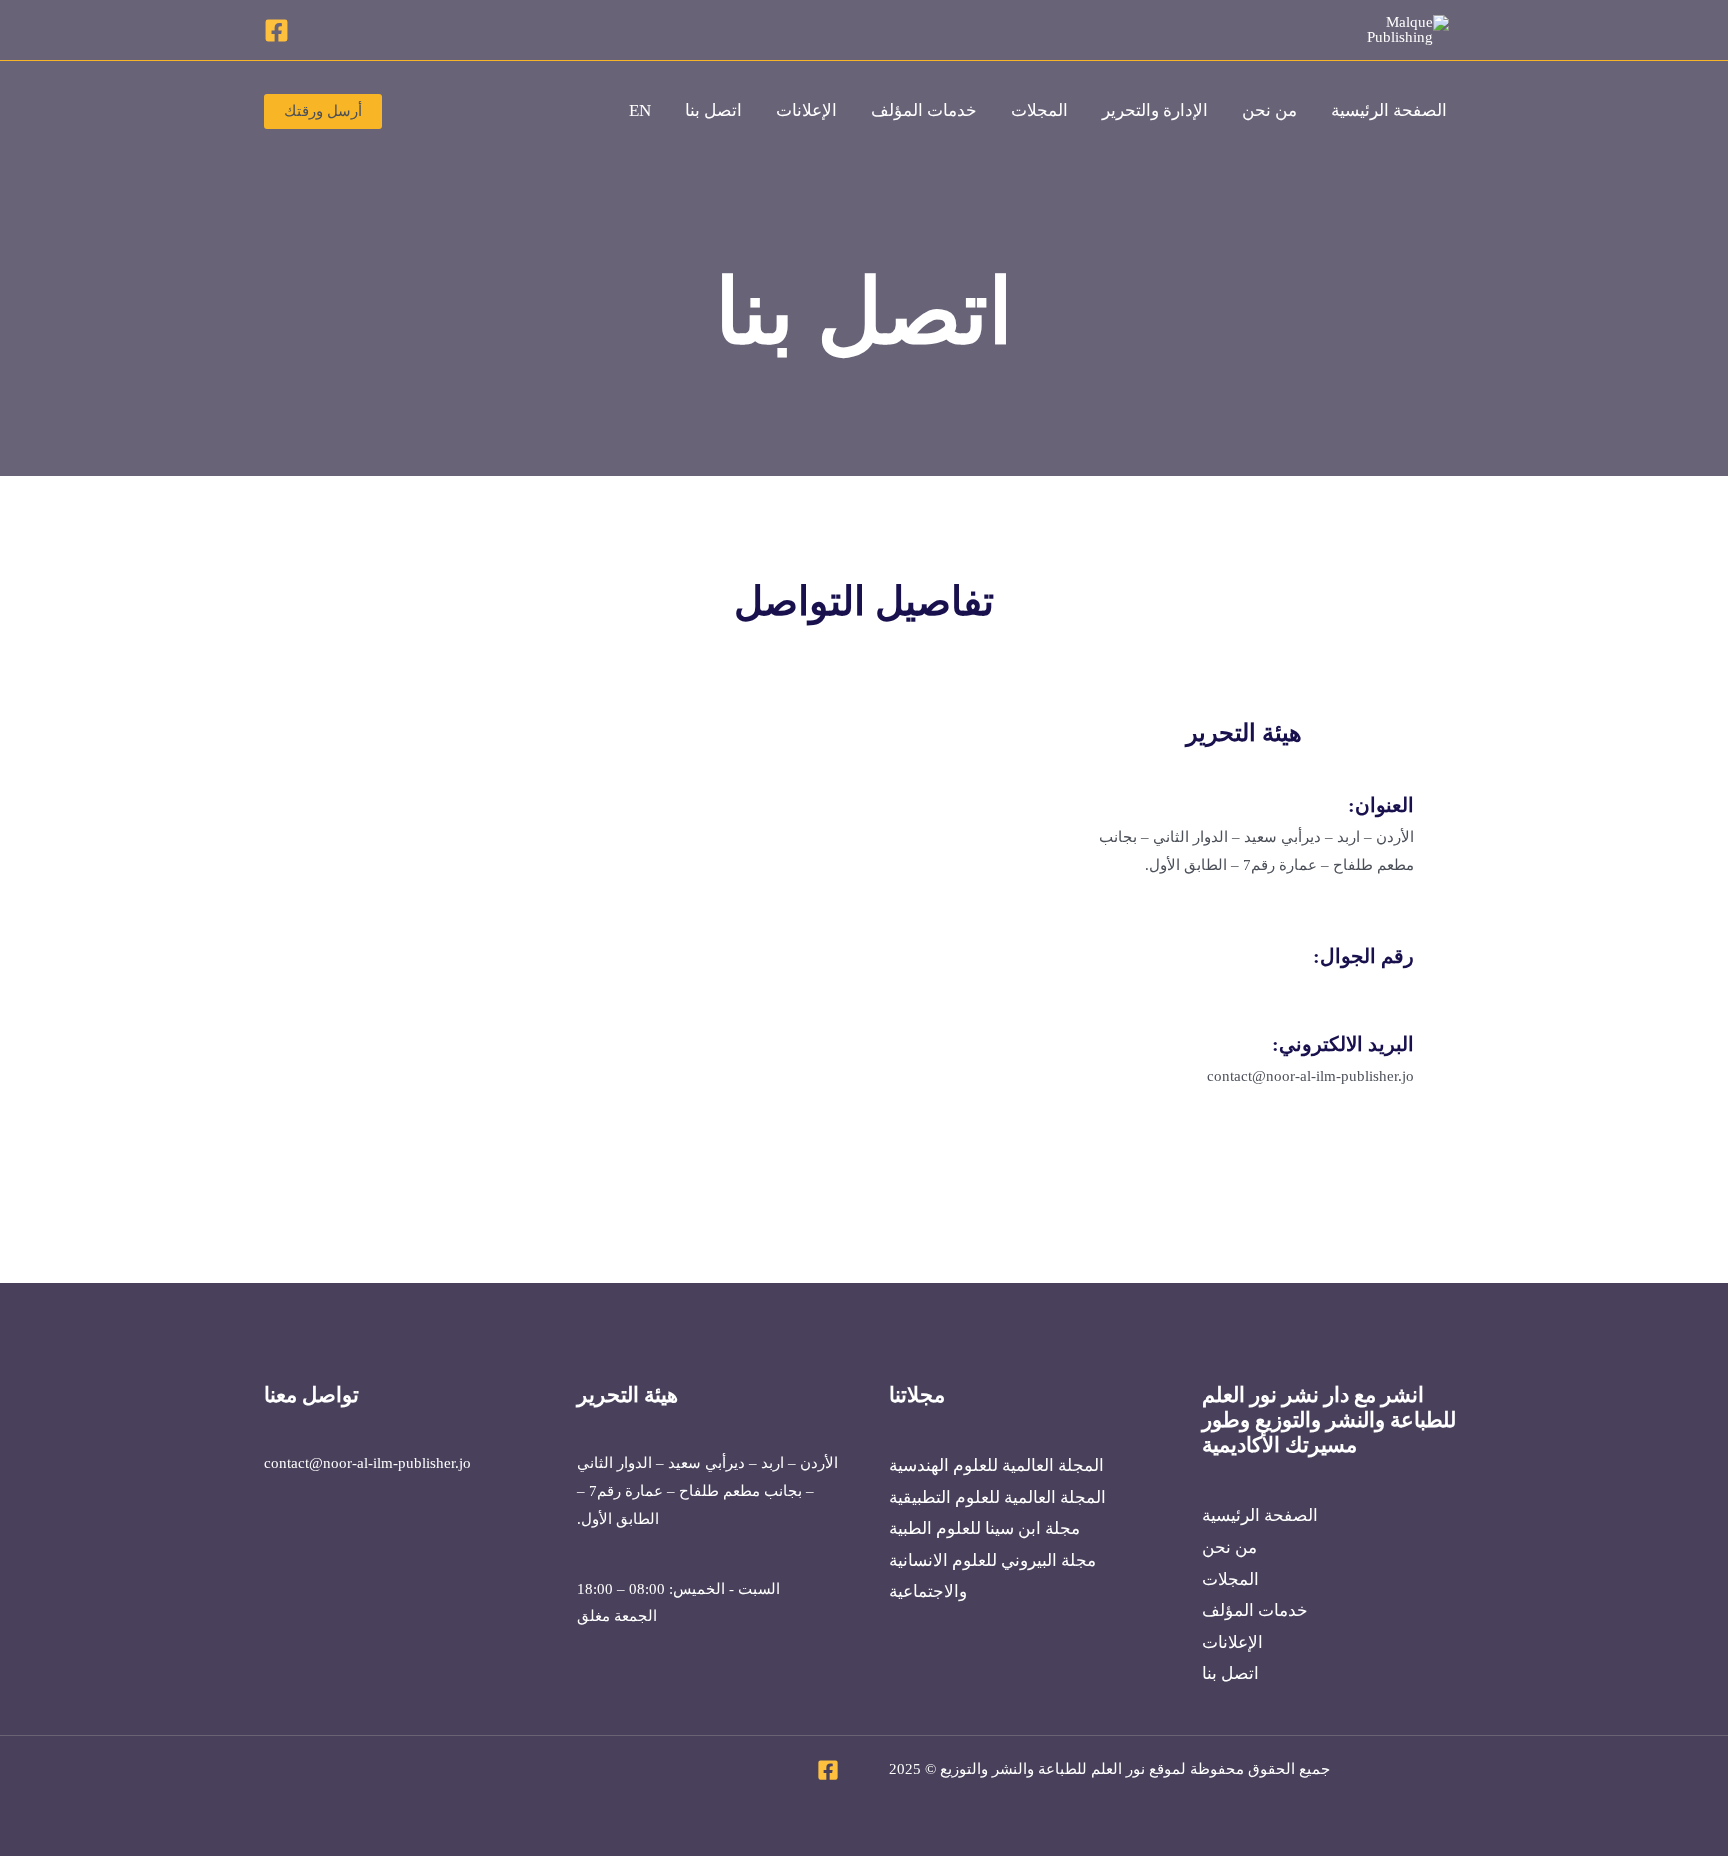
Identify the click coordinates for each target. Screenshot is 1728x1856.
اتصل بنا (713, 110)
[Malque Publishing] (1389, 28)
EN (640, 110)
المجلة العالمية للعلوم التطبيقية (997, 1497)
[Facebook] (276, 30)
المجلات (1039, 110)
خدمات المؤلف (924, 110)
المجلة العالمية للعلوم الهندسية (996, 1465)
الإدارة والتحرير (1155, 110)
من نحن (1269, 110)
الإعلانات (806, 110)
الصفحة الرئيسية (1389, 110)
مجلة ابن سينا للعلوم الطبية (984, 1528)
